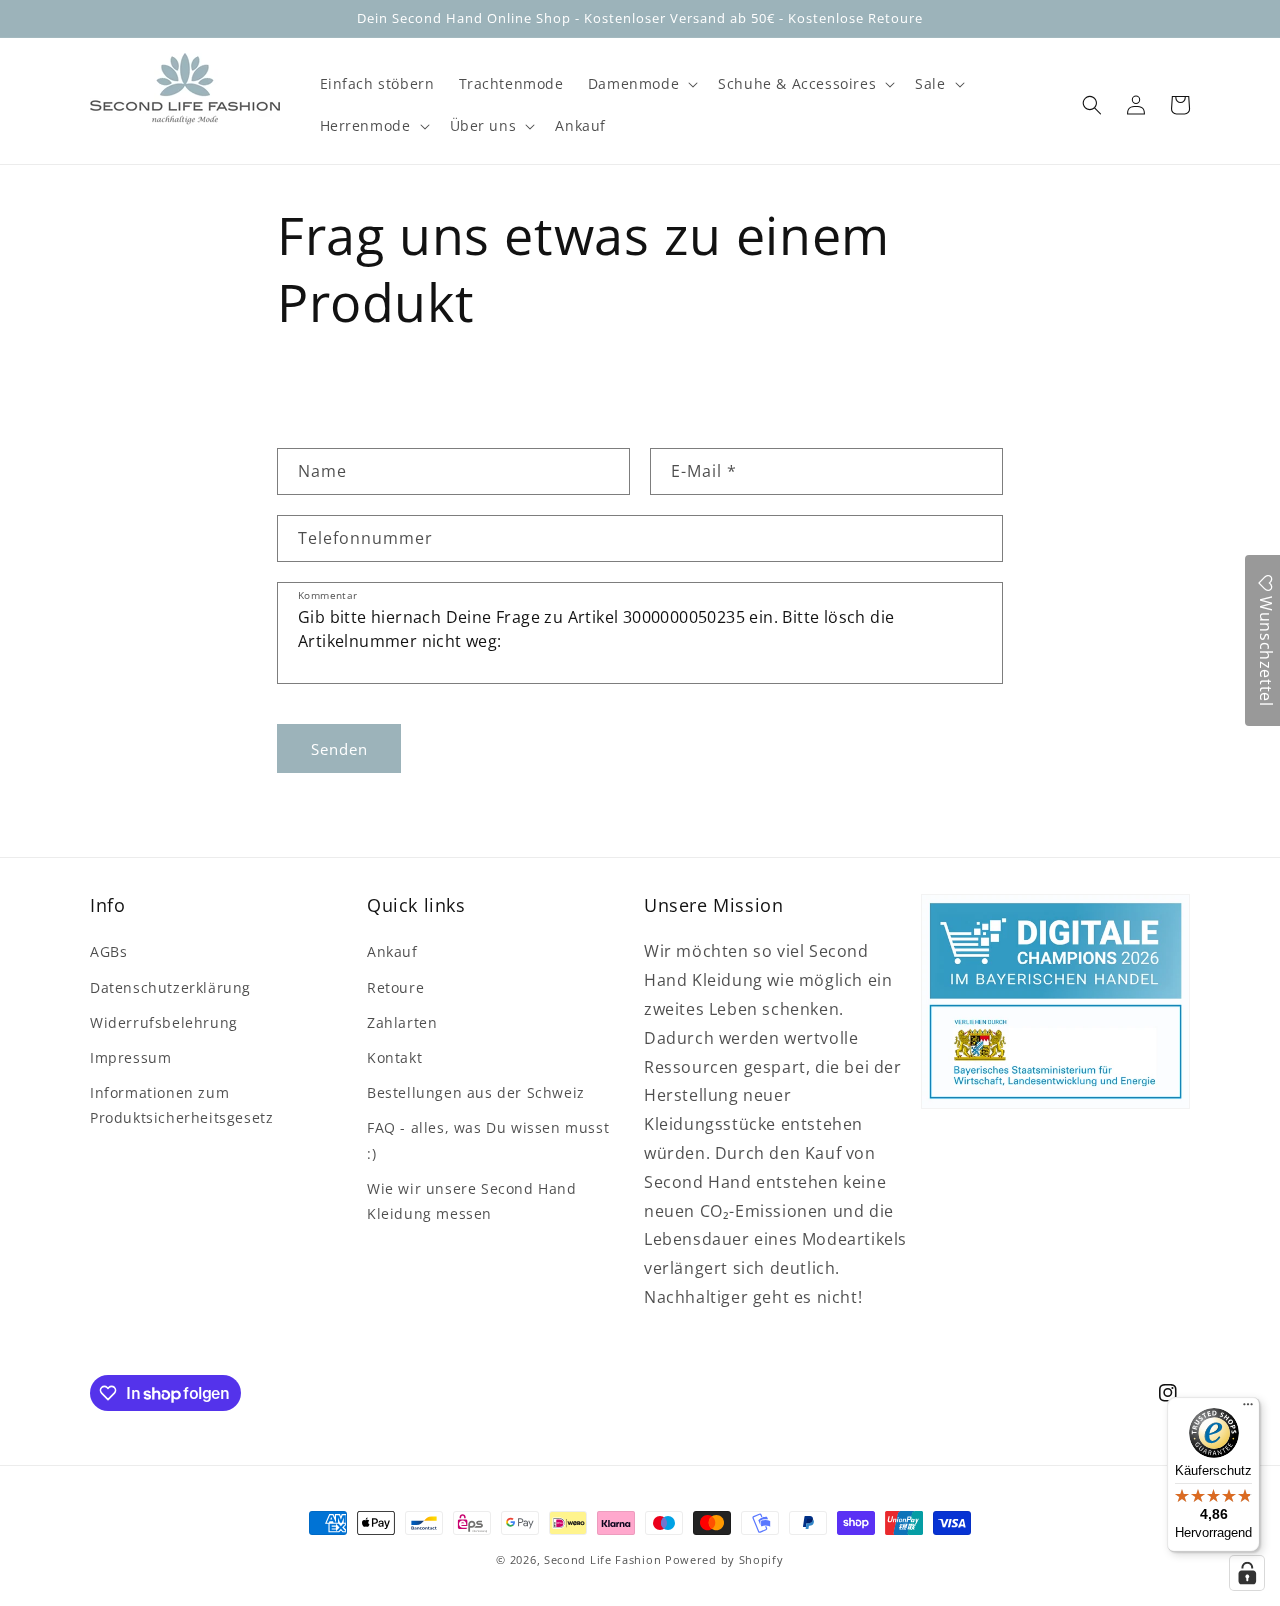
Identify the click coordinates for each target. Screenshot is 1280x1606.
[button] (641, 84)
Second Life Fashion (602, 1559)
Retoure (395, 987)
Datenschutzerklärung (170, 987)
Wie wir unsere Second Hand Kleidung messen (472, 1201)
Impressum (130, 1057)
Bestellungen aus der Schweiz (476, 1092)
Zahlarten (402, 1022)
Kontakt (394, 1057)
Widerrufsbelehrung (164, 1022)
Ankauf (392, 951)
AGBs (108, 951)
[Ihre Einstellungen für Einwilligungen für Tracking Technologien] (1247, 1573)
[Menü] (1248, 1409)
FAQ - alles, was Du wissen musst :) (488, 1140)
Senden (339, 749)
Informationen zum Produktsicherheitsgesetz (181, 1105)
